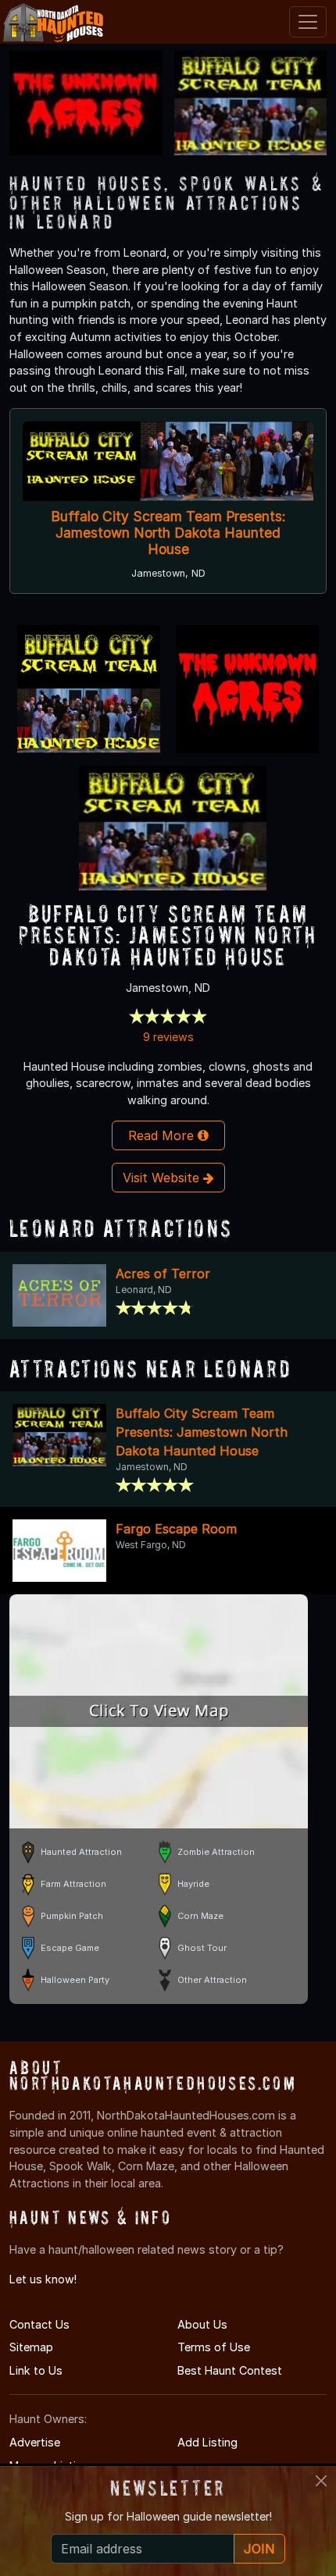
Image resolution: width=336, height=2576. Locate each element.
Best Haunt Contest (230, 2370)
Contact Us (39, 2324)
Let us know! (43, 2279)
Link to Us (36, 2370)
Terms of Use (214, 2347)
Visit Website (163, 1178)
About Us (202, 2324)
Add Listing (207, 2442)
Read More (163, 1135)
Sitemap (31, 2347)
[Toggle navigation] (308, 22)
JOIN (259, 2549)
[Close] (321, 2481)
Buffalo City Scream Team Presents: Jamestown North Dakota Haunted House (168, 533)
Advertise (35, 2442)
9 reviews (168, 1037)
